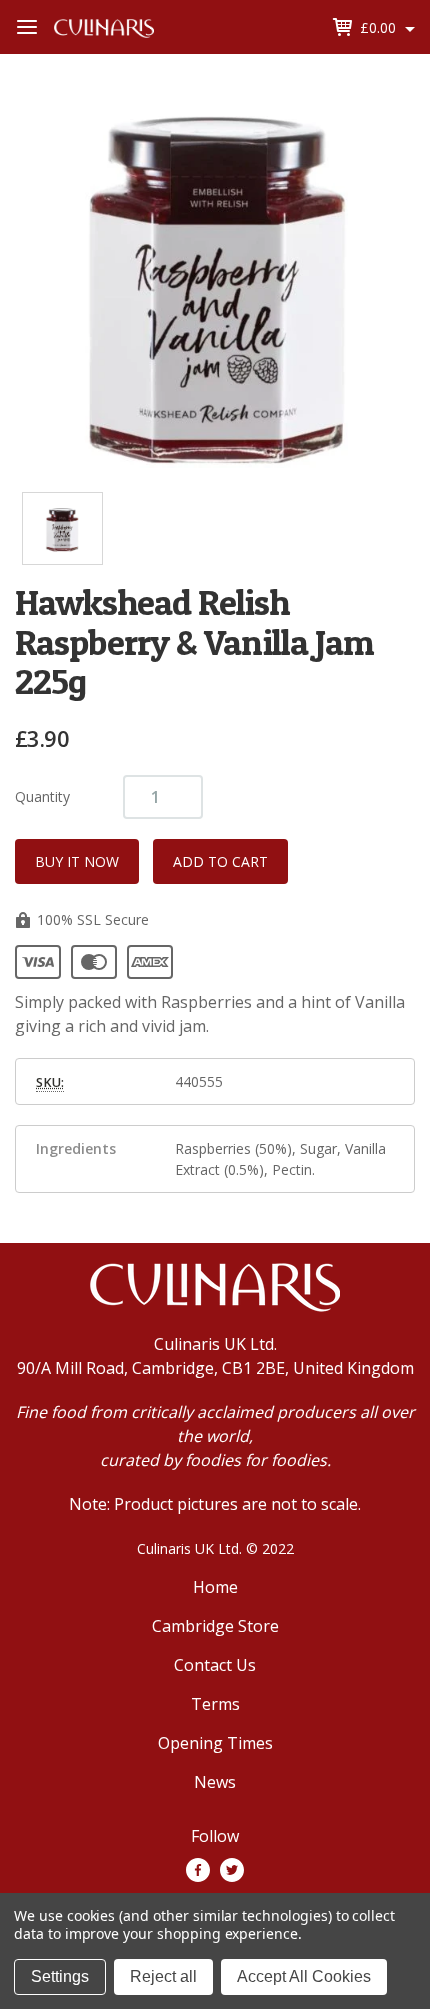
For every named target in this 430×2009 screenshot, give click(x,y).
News (215, 1782)
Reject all (163, 1976)
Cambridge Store (215, 1626)
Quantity (42, 796)
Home (215, 1587)
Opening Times (215, 1743)
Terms (215, 1704)
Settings (60, 1976)
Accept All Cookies (304, 1976)
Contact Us (215, 1665)
